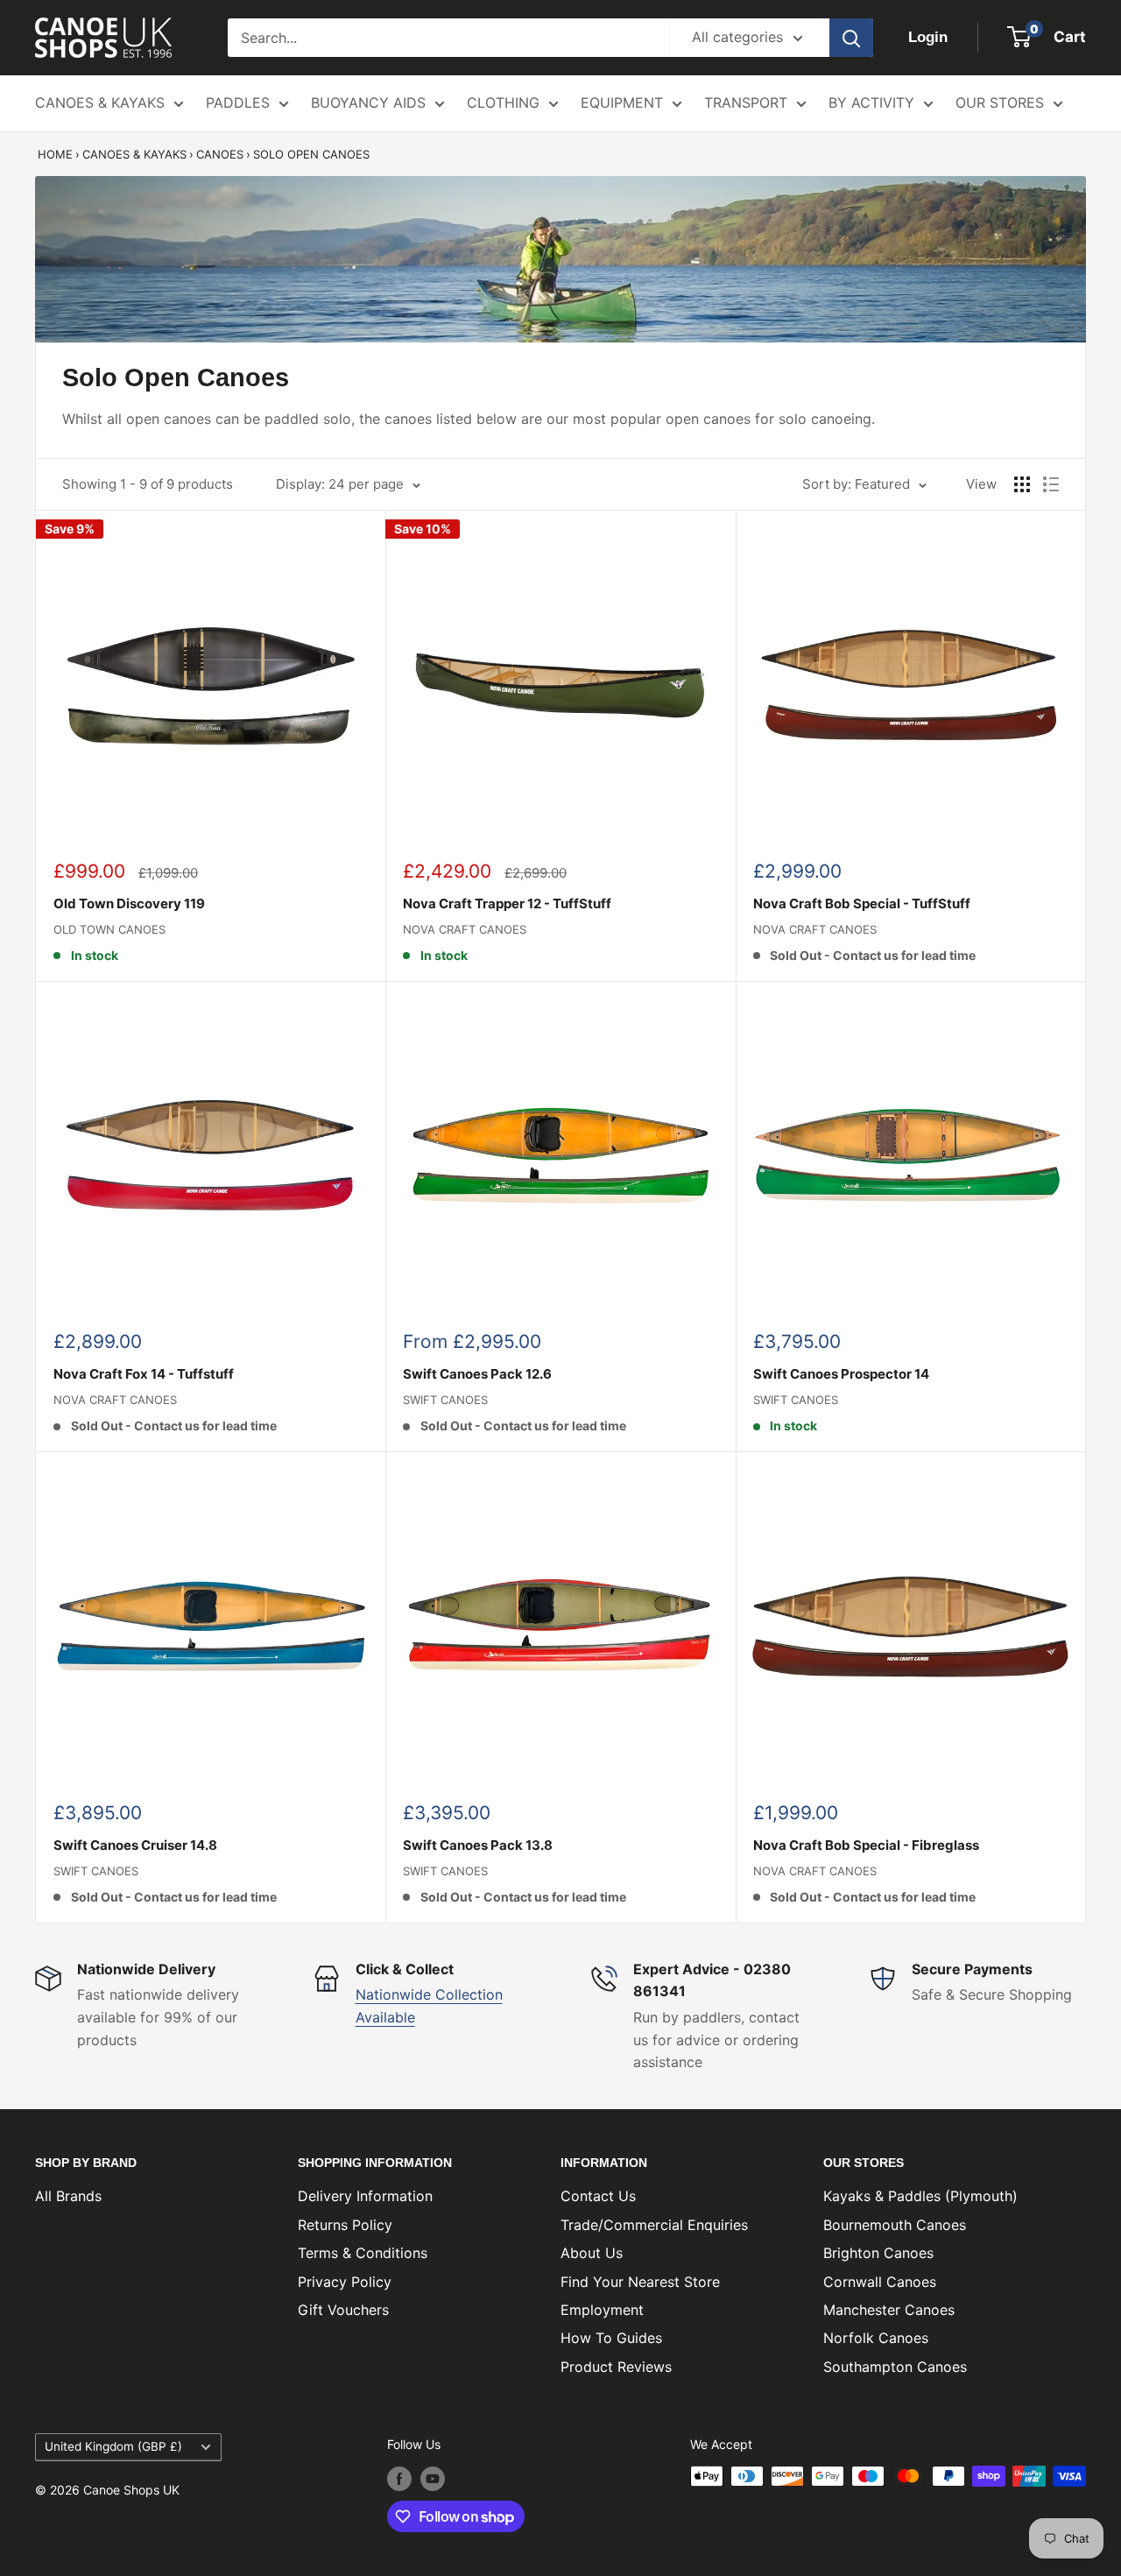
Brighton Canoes (878, 2253)
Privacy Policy (345, 2282)
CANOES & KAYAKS (100, 102)
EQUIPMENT (622, 102)
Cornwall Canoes (880, 2282)
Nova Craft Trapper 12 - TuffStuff (507, 903)
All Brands (68, 2196)
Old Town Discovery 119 (129, 903)
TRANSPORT (746, 102)
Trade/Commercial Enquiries (654, 2225)
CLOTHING (503, 102)
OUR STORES (1000, 102)
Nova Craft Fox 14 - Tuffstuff (144, 1374)
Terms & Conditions (363, 2253)
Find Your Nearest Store (640, 2282)
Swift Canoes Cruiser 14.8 (135, 1845)
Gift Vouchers (343, 2310)
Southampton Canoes (895, 2367)
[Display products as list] (1051, 484)
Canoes (220, 154)
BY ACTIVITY (871, 102)
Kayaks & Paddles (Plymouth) (920, 2196)
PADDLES (238, 102)
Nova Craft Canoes (465, 929)
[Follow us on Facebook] (399, 2478)
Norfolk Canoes (876, 2338)
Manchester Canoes (889, 2310)
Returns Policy (345, 2225)
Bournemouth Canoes (895, 2225)
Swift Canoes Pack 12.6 (477, 1374)
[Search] (851, 38)
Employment (602, 2310)
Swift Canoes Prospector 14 (841, 1374)
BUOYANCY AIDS (368, 102)
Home (55, 154)
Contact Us (598, 2196)
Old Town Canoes (109, 929)
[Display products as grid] (1022, 484)
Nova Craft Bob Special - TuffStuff (862, 903)
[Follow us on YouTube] (433, 2478)
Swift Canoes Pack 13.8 (478, 1845)
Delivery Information (365, 2196)
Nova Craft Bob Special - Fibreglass (866, 1845)
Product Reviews (616, 2367)
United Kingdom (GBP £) (113, 2446)
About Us (592, 2253)
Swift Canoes (445, 1400)
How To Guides (611, 2338)
